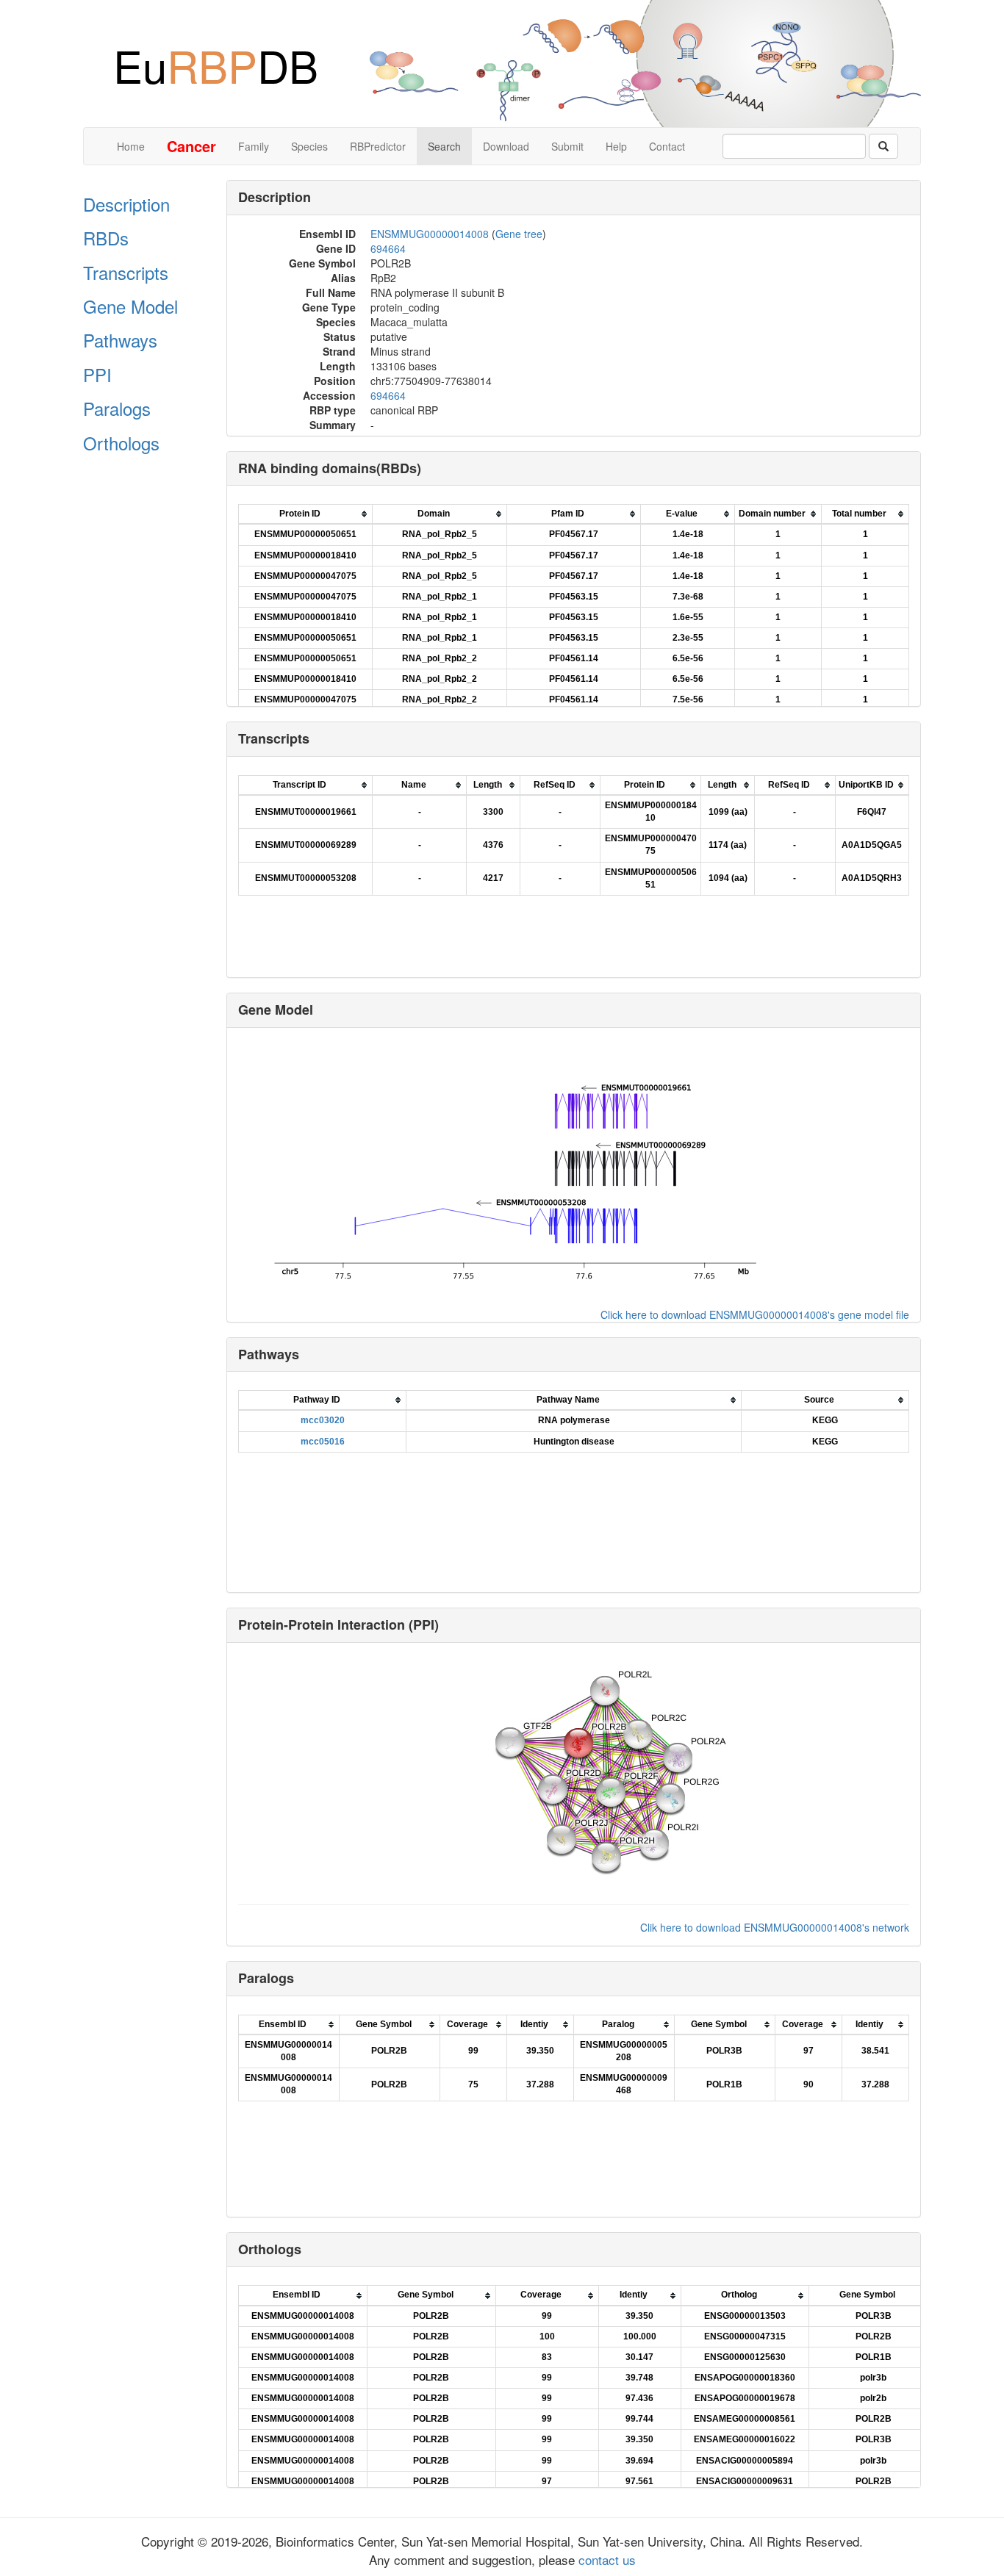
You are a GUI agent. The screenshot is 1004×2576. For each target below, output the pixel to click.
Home (131, 146)
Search (444, 146)
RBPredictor (378, 146)
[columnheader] (306, 515)
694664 (388, 248)
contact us (605, 2559)
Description (126, 204)
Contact (667, 146)
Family (254, 146)
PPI (97, 374)
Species (309, 146)
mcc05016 (323, 1442)
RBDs (106, 238)
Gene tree (519, 234)
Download (506, 146)
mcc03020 (323, 1420)
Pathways (120, 340)
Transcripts (126, 272)
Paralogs (117, 408)
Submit (567, 146)
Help (616, 146)
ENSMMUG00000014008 (430, 234)
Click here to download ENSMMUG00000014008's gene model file (755, 1314)
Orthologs (121, 443)
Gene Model (130, 306)
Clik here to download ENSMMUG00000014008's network (775, 1927)
